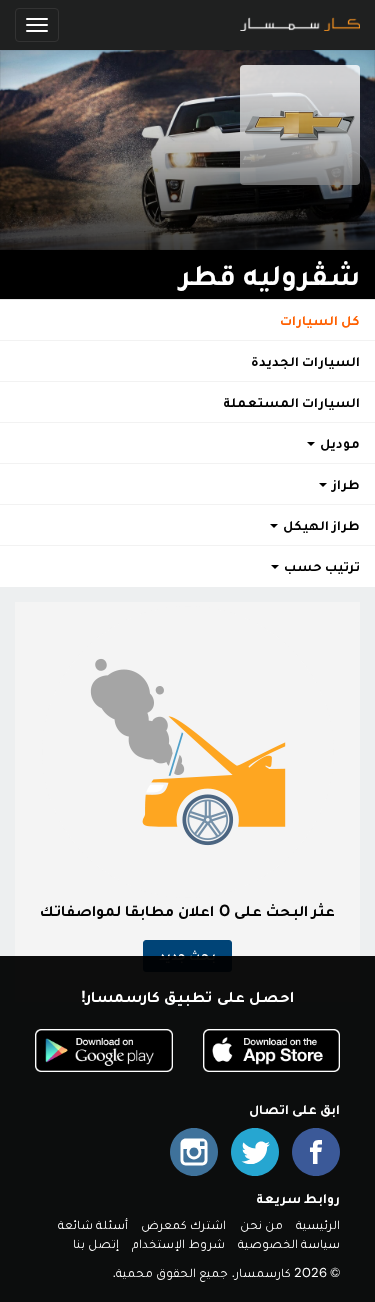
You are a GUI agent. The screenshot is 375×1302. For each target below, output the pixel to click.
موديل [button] (338, 443)
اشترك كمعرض (183, 1224)
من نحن (261, 1224)
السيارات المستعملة (291, 402)
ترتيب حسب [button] (320, 566)
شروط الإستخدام (178, 1243)
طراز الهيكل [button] (320, 525)
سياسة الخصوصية (289, 1243)
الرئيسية (318, 1224)
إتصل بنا (96, 1243)
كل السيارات (320, 320)
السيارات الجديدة (305, 361)
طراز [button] (344, 484)
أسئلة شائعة (93, 1224)
